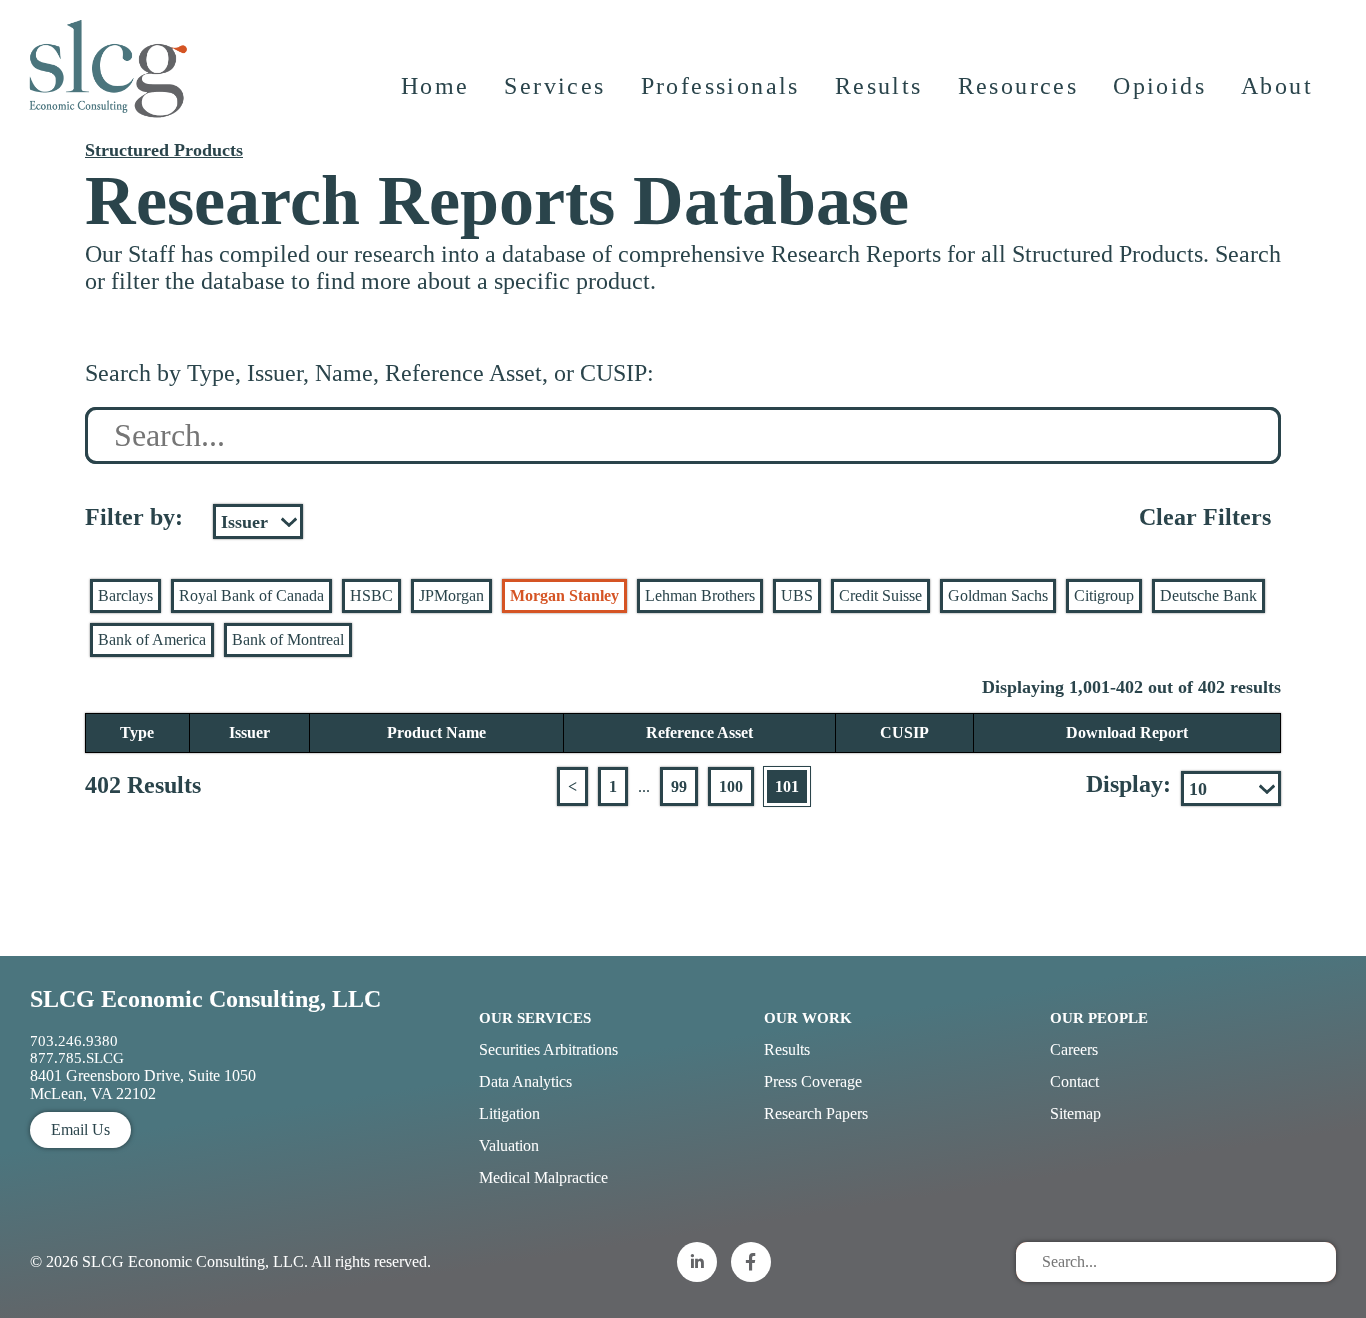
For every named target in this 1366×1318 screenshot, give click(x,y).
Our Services (535, 1018)
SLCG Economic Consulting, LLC (205, 999)
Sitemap (1075, 1113)
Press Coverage (813, 1081)
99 (679, 786)
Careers (1074, 1049)
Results (879, 86)
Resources (1018, 86)
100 (731, 786)
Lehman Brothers (700, 595)
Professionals (720, 86)
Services (554, 86)
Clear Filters (1205, 517)
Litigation (509, 1113)
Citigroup (1104, 595)
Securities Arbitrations (548, 1049)
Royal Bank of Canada (251, 595)
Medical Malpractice (543, 1177)
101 (787, 786)
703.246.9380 (74, 1041)
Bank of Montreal (288, 639)
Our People (1099, 1018)
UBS (797, 595)
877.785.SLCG (77, 1058)
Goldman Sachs (998, 595)
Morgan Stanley (564, 595)
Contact (1074, 1081)
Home (435, 86)
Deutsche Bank (1208, 595)
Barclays (125, 595)
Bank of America (152, 639)
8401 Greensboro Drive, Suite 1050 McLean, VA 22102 (143, 1084)
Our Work (808, 1018)
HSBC (371, 595)
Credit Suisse (880, 595)
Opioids (1159, 86)
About (1277, 86)
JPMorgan (451, 595)
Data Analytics (525, 1081)
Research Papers (816, 1113)
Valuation (509, 1145)
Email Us (80, 1129)
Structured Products (164, 150)
